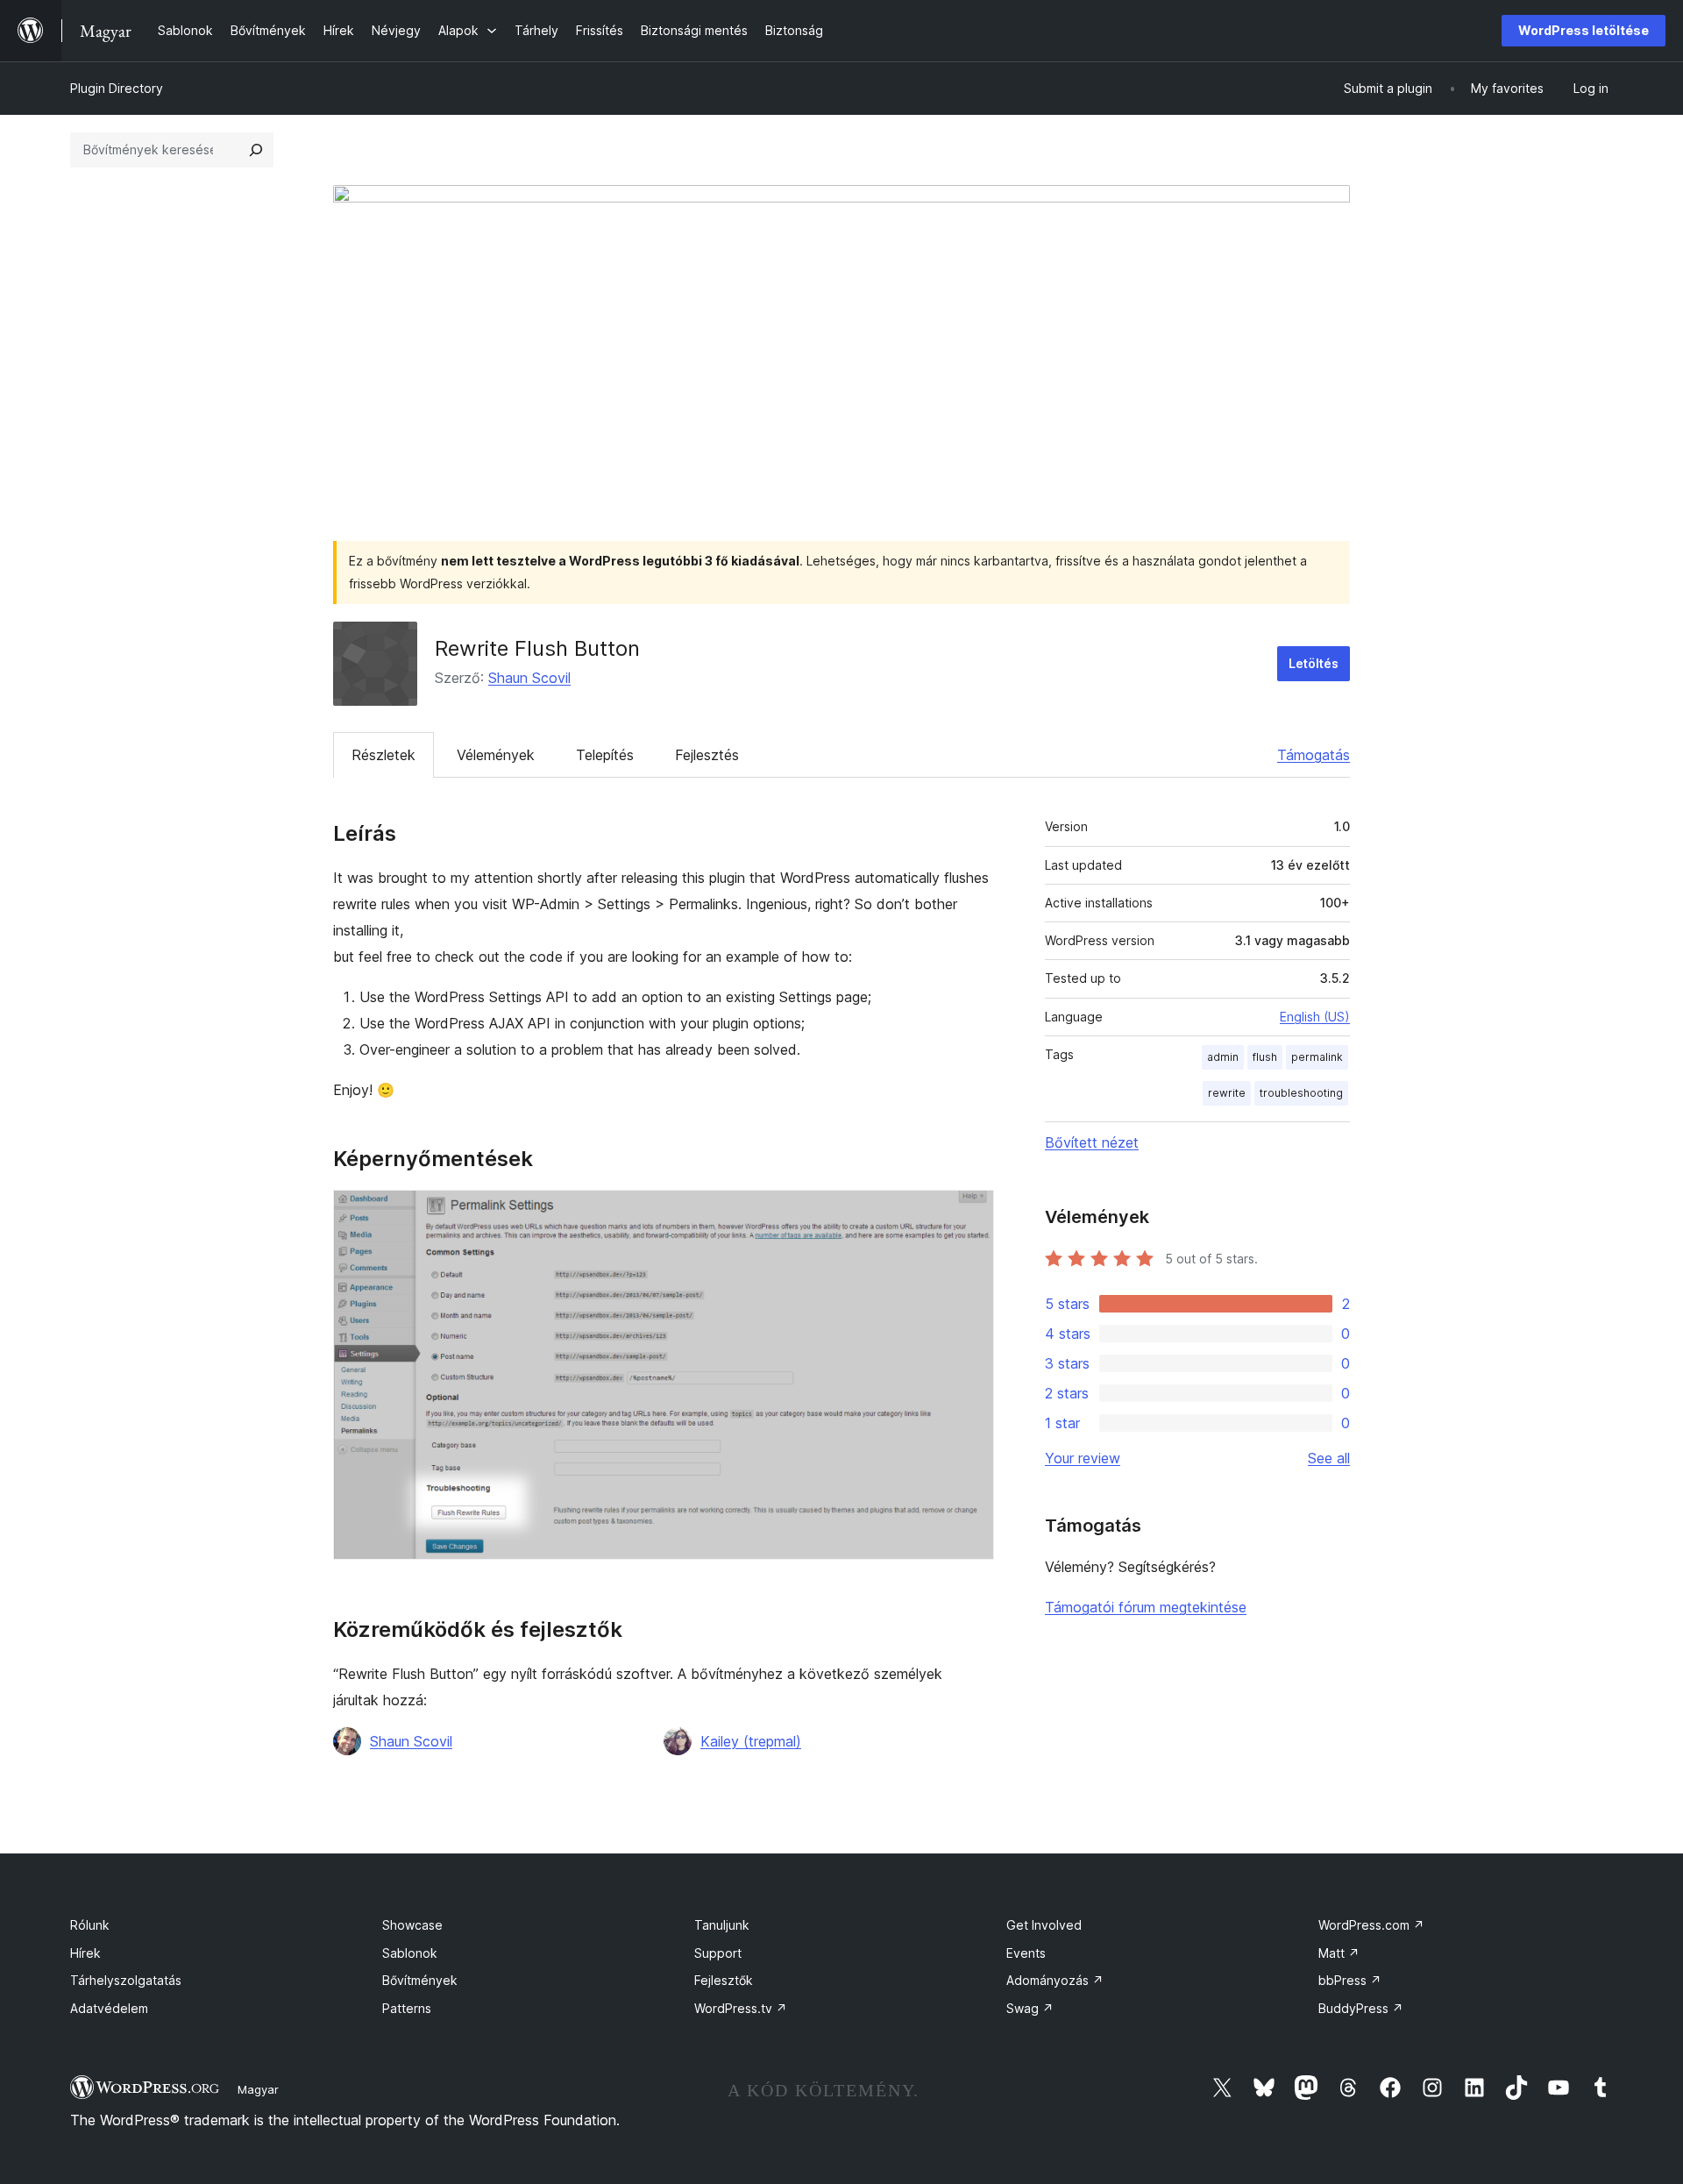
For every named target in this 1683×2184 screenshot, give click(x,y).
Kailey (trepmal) (751, 1741)
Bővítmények (420, 1980)
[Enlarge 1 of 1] (970, 1213)
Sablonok (410, 1953)
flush (1265, 1057)
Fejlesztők (724, 1980)
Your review (1083, 1458)
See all (1329, 1458)
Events (1026, 1953)
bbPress (1350, 1980)
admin (1223, 1057)
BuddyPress (1361, 2008)
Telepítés (605, 755)
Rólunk (90, 1925)
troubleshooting (1301, 1093)
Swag (1030, 2008)
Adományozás (1055, 1980)
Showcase (412, 1925)
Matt (1339, 1953)
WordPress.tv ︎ (741, 2008)
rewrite (1227, 1093)
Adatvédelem (109, 2008)
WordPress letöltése (1584, 30)
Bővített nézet (1092, 1142)
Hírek (85, 1953)
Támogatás (1314, 755)
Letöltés (1314, 663)
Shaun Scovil (529, 678)
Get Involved (1044, 1925)
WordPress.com (1371, 1925)
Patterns (407, 2008)
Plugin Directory (117, 88)
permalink (1317, 1057)
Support (718, 1953)
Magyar (258, 2089)
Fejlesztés (707, 755)
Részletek (383, 755)
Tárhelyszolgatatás (126, 1980)
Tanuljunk (722, 1925)
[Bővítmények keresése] (256, 150)
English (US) (1315, 1017)
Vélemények (496, 755)
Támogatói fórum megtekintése (1146, 1607)
